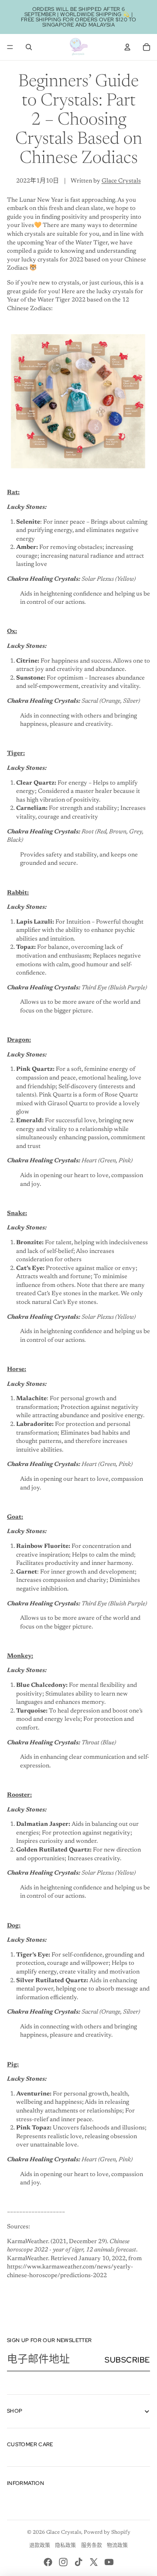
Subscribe (127, 2360)
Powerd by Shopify (107, 2532)
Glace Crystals (121, 181)
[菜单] (10, 47)
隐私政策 (65, 2546)
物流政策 (117, 2546)
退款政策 (40, 2546)
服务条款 (92, 2546)
